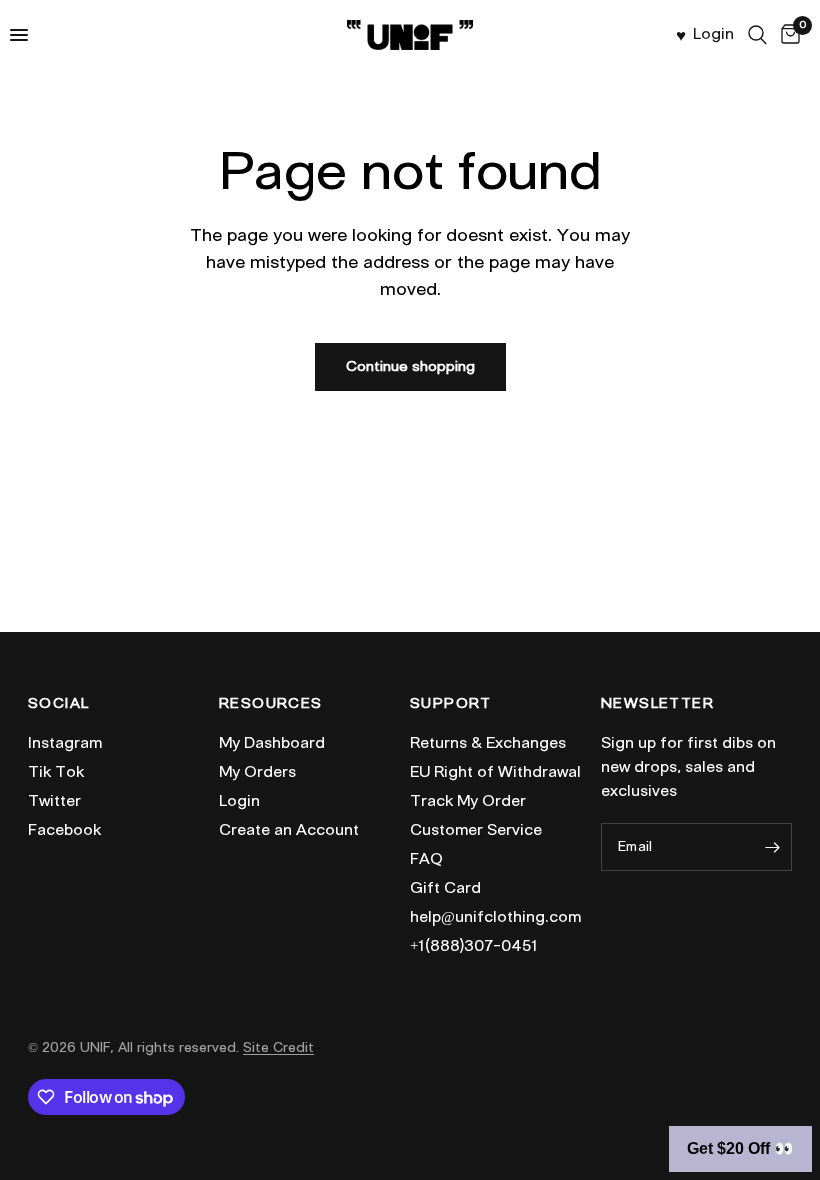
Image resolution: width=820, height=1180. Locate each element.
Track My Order (468, 801)
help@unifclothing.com (495, 917)
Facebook (64, 830)
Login (239, 801)
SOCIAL (58, 704)
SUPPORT (451, 704)
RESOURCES (271, 704)
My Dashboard (272, 743)
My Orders (257, 772)
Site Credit (278, 1047)
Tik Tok (56, 772)
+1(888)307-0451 (474, 946)
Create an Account (289, 830)
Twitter (54, 801)
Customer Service (476, 830)
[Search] (757, 35)
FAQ (426, 859)
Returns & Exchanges (488, 743)
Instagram (65, 743)
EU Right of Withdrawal (495, 772)
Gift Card (445, 888)
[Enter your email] (772, 847)
